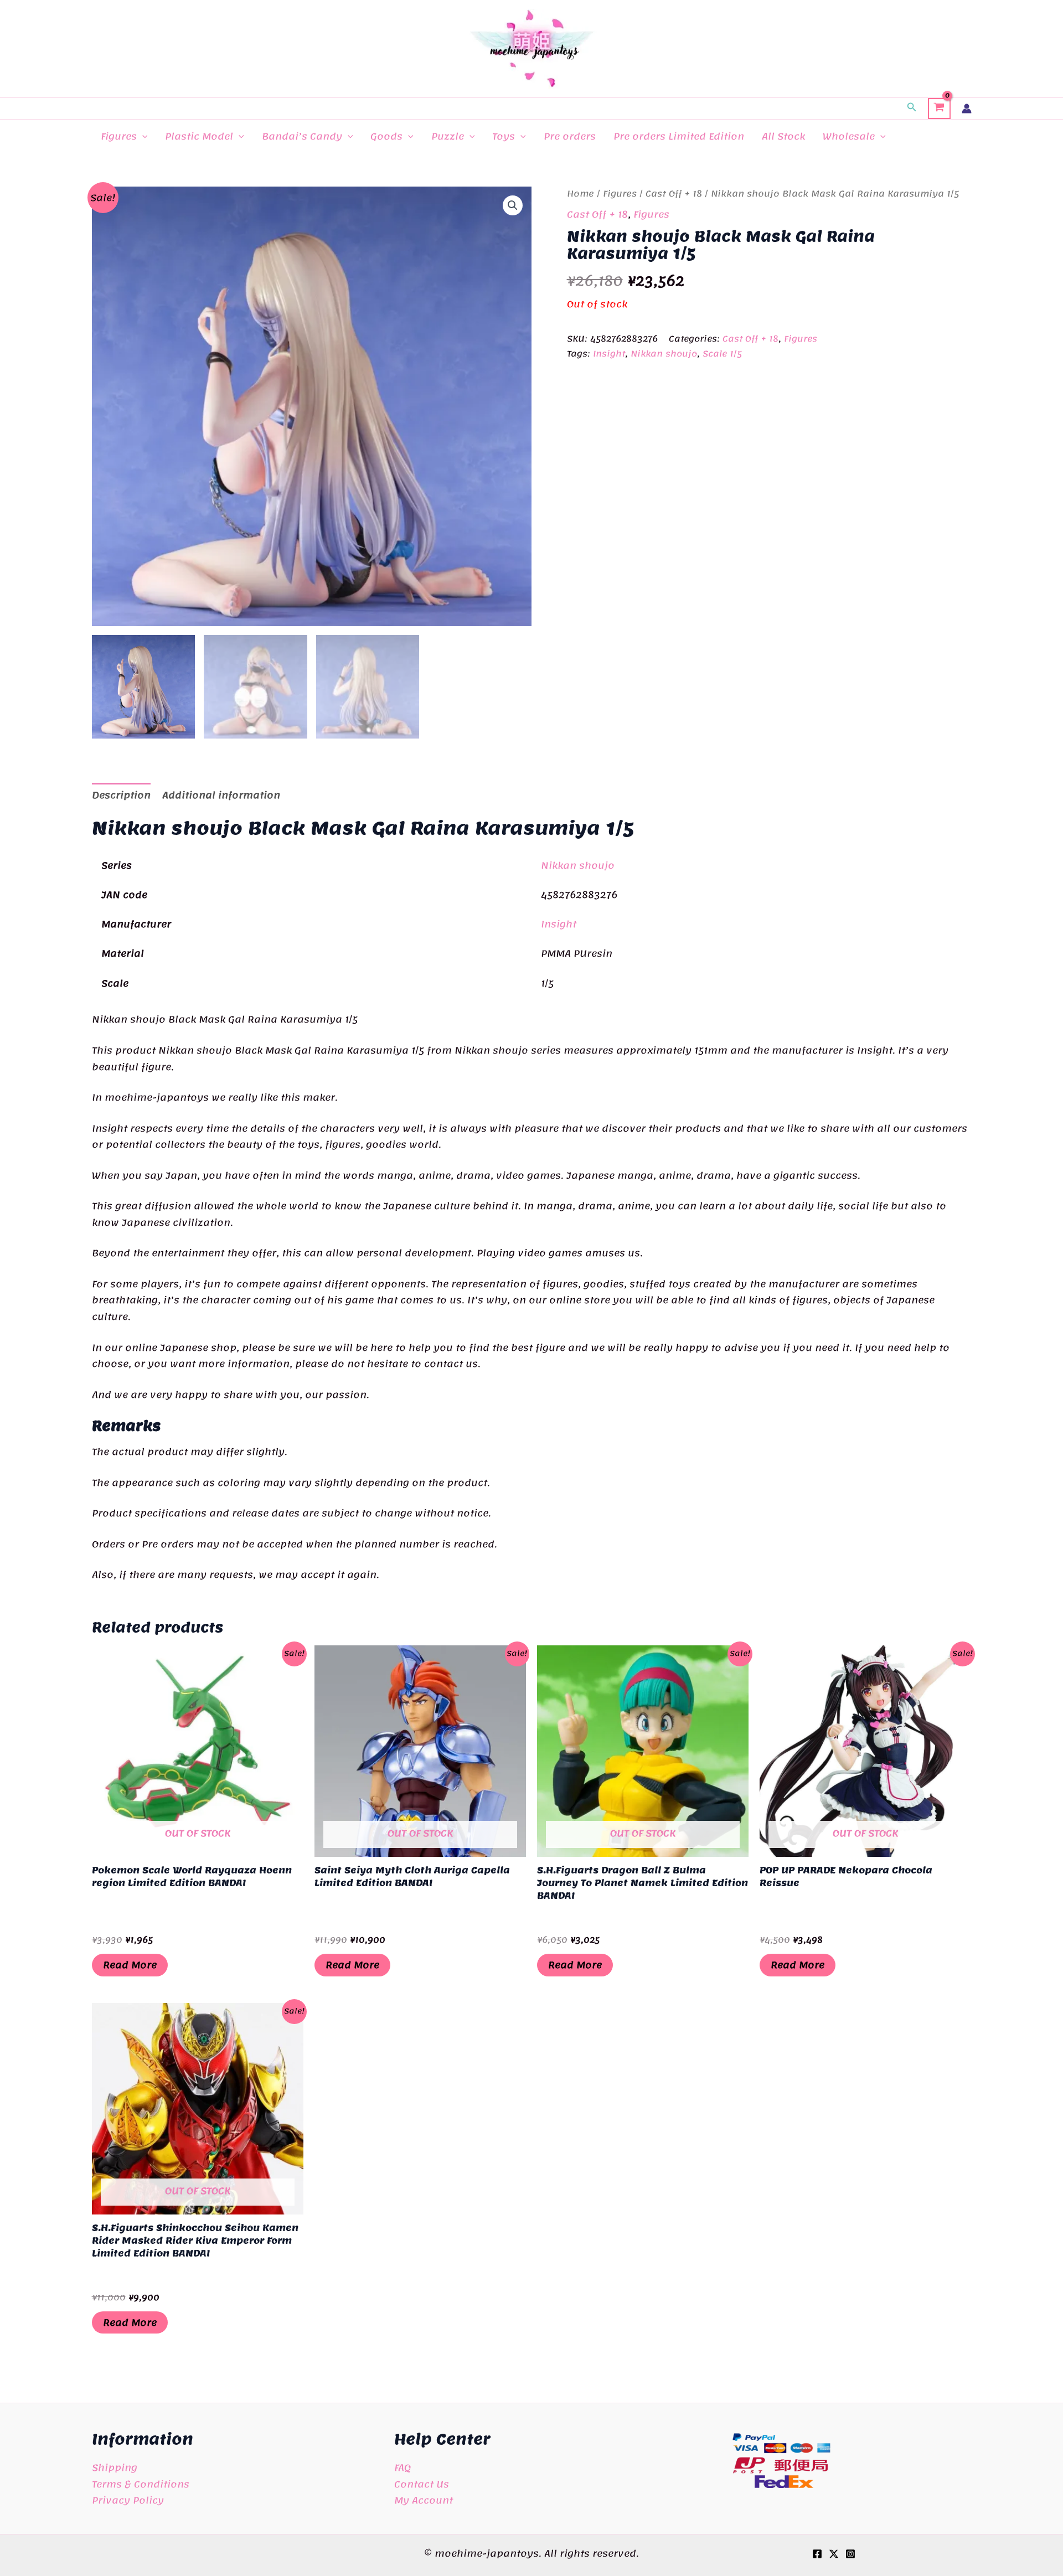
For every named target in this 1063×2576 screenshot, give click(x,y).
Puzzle (448, 136)
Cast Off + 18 (674, 194)
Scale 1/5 (722, 354)
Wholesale (849, 136)
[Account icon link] (967, 109)
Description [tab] (121, 795)
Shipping (115, 2467)
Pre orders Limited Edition (679, 136)
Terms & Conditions (141, 2484)
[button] (912, 109)
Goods (386, 136)
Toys (504, 136)
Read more (130, 1965)
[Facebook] (817, 2554)
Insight (609, 354)
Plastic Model (199, 136)
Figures (119, 136)
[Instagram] (850, 2554)
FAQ (403, 2467)
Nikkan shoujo (664, 354)
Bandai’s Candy (302, 136)
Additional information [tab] (221, 795)
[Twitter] (834, 2554)
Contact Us (422, 2484)
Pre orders (570, 136)
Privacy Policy (128, 2500)
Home (580, 194)
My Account (424, 2500)
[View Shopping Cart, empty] (939, 109)
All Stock (783, 136)
